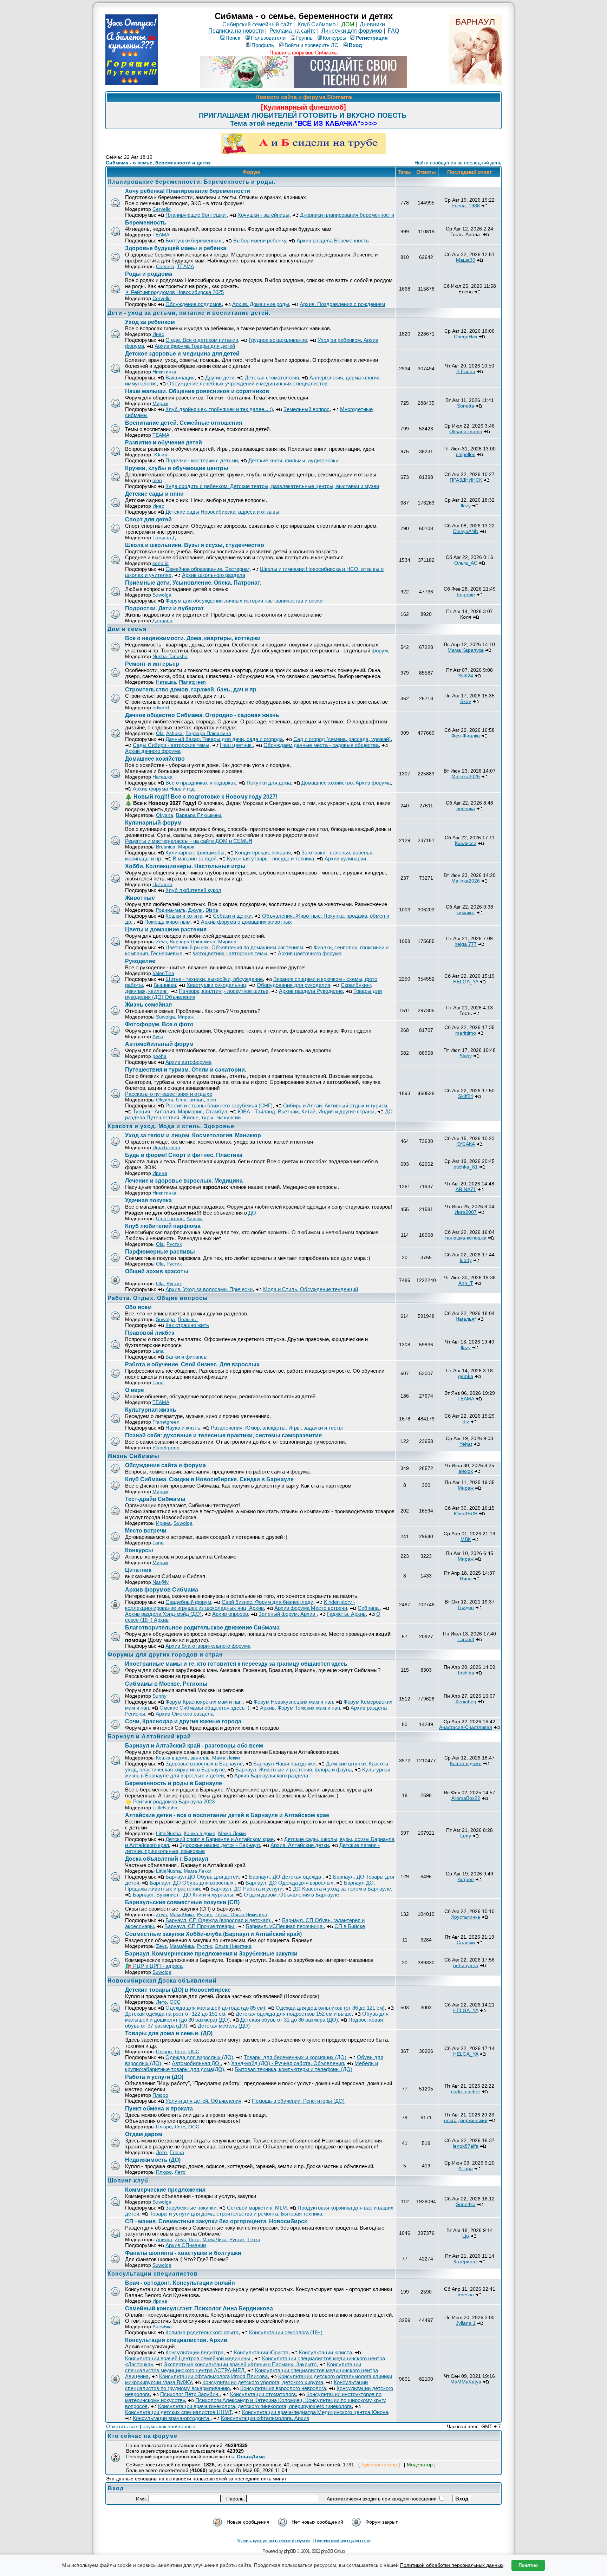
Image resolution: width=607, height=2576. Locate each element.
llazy (466, 506)
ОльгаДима (251, 2457)
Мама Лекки (226, 1758)
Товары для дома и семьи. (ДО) (169, 2033)
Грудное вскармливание (278, 340)
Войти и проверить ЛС (311, 45)
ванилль (200, 1758)
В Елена (466, 371)
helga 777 (466, 944)
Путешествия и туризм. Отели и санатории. (186, 1070)
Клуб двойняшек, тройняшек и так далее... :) (219, 409)
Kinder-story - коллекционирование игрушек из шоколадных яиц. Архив (240, 1605)
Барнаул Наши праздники (284, 1764)
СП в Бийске (350, 1926)
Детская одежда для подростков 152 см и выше (294, 2014)
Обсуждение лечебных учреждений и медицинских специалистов (247, 383)
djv (466, 1422)
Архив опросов (230, 1614)
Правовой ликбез (150, 1333)
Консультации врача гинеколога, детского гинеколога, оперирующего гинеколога (255, 2406)
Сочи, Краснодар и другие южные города (183, 1721)
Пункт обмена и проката (159, 2109)
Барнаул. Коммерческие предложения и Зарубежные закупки (211, 1954)
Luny (466, 1836)
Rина (466, 1579)
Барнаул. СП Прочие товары (200, 1926)
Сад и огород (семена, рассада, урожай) (342, 739)
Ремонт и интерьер (152, 664)
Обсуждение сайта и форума (165, 1465)
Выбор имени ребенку (260, 240)
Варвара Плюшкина (208, 733)
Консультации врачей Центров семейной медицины (188, 2358)
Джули (195, 910)
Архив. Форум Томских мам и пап (300, 1708)
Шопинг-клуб (128, 2181)
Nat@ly (161, 1582)
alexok (466, 1471)
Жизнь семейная (148, 1005)
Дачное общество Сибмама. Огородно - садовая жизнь (202, 715)
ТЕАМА (161, 235)
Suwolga (162, 595)
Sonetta (466, 406)
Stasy (466, 1056)
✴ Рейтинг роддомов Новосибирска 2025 (174, 292)
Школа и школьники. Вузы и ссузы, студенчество (195, 545)
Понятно (528, 2565)
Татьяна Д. (165, 538)
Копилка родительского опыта (202, 2332)
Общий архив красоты (157, 1271)
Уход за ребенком (150, 322)
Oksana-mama (466, 431)
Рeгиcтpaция (372, 38)
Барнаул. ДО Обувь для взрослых (192, 1883)
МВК (466, 1539)
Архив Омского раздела (185, 1714)
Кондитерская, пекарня (263, 853)
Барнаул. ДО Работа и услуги (246, 1889)
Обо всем (138, 1307)
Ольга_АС (466, 563)
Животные (140, 898)
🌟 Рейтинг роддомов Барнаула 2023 (170, 1801)
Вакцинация (180, 378)
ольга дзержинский (466, 2120)
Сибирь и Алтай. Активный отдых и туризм (335, 1105)
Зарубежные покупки (191, 2208)
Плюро (164, 2051)
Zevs (161, 942)
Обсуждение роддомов (194, 304)
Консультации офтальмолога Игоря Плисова (213, 2376)
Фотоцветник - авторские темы (230, 953)
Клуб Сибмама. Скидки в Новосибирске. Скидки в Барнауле (209, 1479)
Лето (161, 2002)
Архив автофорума (188, 1062)
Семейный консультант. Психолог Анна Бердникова (199, 2308)
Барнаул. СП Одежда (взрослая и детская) (218, 1920)
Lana (158, 1351)
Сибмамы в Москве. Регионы (166, 1684)
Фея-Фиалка (466, 736)
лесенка (466, 808)
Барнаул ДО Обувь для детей (202, 1877)
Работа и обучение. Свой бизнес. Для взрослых (192, 1364)
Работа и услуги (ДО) (154, 2077)
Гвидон (466, 1607)
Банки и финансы (187, 1357)
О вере (135, 1390)
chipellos (466, 454)
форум (380, 650)
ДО (252, 1213)
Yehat (466, 1444)
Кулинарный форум (153, 823)
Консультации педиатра (194, 2352)
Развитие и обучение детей (164, 443)
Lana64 (466, 1639)
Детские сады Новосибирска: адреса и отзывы (222, 512)
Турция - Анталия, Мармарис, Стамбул (180, 1111)
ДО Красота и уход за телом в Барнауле (342, 1889)
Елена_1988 (466, 206)
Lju (466, 2236)
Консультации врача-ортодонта (172, 2418)
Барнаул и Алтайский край (149, 1736)
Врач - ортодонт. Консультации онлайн (180, 2283)
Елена (177, 2152)
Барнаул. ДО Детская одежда (286, 1877)
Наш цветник (236, 745)
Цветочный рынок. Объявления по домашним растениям (234, 947)
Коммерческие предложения (165, 2190)
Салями (466, 1943)
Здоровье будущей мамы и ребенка (176, 248)
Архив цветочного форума (310, 953)
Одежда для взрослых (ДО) (199, 2057)
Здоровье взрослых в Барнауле (204, 1764)
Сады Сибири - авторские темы (171, 745)
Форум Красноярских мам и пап (204, 1702)
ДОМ (348, 24)
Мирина (227, 942)
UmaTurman (190, 1100)
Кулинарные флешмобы (195, 853)
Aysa (158, 1036)
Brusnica (166, 847)
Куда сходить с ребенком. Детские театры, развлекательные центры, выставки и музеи (272, 486)
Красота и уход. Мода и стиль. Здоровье (171, 1126)
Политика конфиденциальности (341, 2541)
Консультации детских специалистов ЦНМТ (178, 2412)
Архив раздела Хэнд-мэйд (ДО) (163, 1614)
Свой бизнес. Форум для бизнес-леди (267, 1602)
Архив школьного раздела (214, 575)
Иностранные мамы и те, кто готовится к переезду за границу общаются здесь (236, 1664)
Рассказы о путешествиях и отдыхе (169, 1094)
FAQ (393, 31)
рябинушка (466, 1965)
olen (157, 480)
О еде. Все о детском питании (202, 340)
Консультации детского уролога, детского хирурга (263, 2382)
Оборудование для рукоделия (293, 985)
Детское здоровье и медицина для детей (182, 354)
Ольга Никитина (249, 1914)
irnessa (466, 2295)
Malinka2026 (466, 776)
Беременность (146, 223)
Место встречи (146, 1531)
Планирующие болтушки (196, 215)
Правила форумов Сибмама (303, 53)
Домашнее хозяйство (156, 759)
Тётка (221, 1914)
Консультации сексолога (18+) (286, 2332)
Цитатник (138, 1570)
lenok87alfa (466, 2146)
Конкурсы (335, 38)
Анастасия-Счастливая (466, 1727)
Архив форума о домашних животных (246, 922)
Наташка (166, 682)
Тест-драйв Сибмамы (155, 1499)
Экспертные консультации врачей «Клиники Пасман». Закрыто (240, 2364)
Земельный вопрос (306, 409)
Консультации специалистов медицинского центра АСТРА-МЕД (243, 2367)
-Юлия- (161, 455)
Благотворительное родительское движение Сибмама (202, 1628)
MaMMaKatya (466, 2382)
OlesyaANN (466, 531)
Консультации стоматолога (263, 2394)
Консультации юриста (325, 2352)
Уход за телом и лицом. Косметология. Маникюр (193, 1135)
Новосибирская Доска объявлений (162, 1981)
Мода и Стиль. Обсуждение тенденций (311, 1289)
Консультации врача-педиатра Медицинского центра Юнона (315, 2412)
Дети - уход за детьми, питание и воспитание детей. (189, 313)
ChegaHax (466, 337)
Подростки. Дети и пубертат (164, 608)
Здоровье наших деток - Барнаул (220, 1845)
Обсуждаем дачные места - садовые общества (321, 745)
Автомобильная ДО (196, 2063)
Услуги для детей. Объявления (203, 2101)
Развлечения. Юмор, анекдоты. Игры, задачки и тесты (277, 1428)
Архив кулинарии (345, 858)
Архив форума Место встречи (311, 1608)
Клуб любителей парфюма (163, 1226)
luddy (466, 1260)
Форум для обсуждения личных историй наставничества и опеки (244, 601)
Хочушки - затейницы (263, 215)
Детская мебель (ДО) (224, 2026)
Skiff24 (466, 676)
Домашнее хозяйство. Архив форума (346, 783)
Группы (305, 38)
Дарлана (162, 620)
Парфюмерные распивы (160, 1252)
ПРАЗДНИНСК (466, 480)
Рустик (174, 1244)
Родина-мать (171, 910)
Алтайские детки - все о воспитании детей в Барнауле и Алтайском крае (227, 1815)
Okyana (165, 815)
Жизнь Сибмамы (133, 1456)
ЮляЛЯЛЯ (466, 1514)
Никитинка (164, 372)
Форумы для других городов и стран (165, 1655)
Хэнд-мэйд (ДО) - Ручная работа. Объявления (288, 2063)
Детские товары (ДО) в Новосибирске (178, 1990)
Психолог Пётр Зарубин (190, 2394)
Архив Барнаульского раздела (271, 1775)
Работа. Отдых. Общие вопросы (158, 1298)
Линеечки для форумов (352, 31)
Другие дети (220, 378)
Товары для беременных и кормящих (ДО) (295, 2057)
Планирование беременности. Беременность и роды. (191, 182)
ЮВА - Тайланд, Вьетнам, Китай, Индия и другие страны (306, 1111)
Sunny (159, 1696)
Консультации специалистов (153, 2274)
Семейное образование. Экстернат (207, 569)
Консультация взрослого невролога (283, 2388)
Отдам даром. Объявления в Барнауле (291, 1895)
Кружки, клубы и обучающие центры (177, 468)
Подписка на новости (236, 31)
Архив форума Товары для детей (195, 346)
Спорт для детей (148, 519)
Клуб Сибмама (317, 24)
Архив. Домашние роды (261, 304)
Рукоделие (140, 961)
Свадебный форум (188, 1602)
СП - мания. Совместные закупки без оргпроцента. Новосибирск (216, 2221)
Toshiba (466, 1673)
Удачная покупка (148, 1200)
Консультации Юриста (261, 2352)
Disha (212, 910)
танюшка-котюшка (466, 1238)
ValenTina (163, 973)
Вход (355, 45)
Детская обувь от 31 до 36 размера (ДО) (289, 2020)
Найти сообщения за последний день (458, 163)
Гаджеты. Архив (346, 1614)
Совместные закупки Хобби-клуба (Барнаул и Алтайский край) (213, 1934)
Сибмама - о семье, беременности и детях (158, 163)
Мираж (160, 403)
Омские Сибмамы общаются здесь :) (204, 1708)
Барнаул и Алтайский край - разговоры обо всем (194, 1746)
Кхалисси (466, 843)
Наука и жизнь (183, 1428)
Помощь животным (167, 922)
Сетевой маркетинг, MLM (257, 2208)
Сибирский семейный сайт (257, 24)
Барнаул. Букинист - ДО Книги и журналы (183, 1895)
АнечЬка (162, 2327)
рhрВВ (290, 2551)
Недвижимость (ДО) (153, 2160)
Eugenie (466, 594)
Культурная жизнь (151, 1410)
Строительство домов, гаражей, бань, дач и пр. (191, 689)
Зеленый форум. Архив (288, 1614)
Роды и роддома (149, 274)
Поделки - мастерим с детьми (202, 460)
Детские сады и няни (154, 494)
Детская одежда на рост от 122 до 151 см (175, 2014)
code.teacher (466, 2092)
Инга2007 (466, 1212)
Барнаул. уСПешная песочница (285, 1926)
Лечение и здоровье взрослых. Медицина (185, 1181)
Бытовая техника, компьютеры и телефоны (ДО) (293, 2069)
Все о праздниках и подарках (201, 783)
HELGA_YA (466, 982)
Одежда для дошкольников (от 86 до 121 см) (330, 2008)
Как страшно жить (187, 1325)
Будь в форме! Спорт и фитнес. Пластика (184, 1155)
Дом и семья (127, 629)
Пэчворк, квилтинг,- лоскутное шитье (224, 991)
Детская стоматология (272, 378)
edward (161, 708)
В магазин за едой (195, 858)
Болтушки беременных (194, 240)
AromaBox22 (466, 1798)
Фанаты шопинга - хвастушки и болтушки (183, 2253)
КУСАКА (466, 1144)
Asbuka (174, 733)
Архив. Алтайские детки (300, 1845)
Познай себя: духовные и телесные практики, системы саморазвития (223, 1435)
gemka (466, 1376)
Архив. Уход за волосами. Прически (209, 1289)
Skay (466, 701)
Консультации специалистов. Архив (176, 2340)
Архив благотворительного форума (208, 1646)
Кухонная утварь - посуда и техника (270, 858)
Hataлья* (466, 1319)
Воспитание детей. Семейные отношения (184, 423)
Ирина (160, 1173)
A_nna (466, 2168)
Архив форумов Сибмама (162, 1590)
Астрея (466, 1879)
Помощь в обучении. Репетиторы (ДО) (298, 2101)
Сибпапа (369, 1608)
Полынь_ (188, 1319)
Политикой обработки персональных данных (452, 2565)
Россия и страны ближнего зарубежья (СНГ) (219, 1105)
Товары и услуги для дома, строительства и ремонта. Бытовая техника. (237, 2214)
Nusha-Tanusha (170, 656)
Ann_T (466, 1283)
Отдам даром (144, 2134)
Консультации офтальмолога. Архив (265, 2418)
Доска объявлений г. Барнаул (167, 1859)
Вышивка (165, 985)
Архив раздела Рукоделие (311, 991)
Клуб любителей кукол (193, 890)
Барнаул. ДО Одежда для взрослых (289, 1883)
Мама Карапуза (466, 650)
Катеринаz (466, 2262)
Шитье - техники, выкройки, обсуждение (214, 979)
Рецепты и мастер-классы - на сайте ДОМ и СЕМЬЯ (189, 841)
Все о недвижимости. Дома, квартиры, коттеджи (193, 638)
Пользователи (268, 38)
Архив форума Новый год (164, 789)
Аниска (195, 1218)
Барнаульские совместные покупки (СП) (182, 1902)
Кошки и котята (184, 916)
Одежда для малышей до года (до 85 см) (215, 2008)
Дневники (372, 24)
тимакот (466, 912)
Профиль (263, 45)
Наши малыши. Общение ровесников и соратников (197, 391)
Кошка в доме (172, 1758)
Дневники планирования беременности (347, 215)
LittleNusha (165, 1808)
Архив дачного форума (153, 751)
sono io (161, 563)
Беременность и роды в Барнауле (174, 1783)
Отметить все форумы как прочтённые (151, 2426)
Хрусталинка (466, 1917)
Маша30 (466, 260)
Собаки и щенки (232, 916)
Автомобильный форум (159, 1044)
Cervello (162, 209)
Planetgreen (192, 682)
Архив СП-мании (186, 2245)
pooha (159, 1056)
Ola (160, 733)
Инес (158, 334)
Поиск (233, 38)
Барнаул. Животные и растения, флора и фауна (293, 1770)
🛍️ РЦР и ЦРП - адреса (154, 1966)
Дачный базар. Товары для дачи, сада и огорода (224, 739)
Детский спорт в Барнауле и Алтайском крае (220, 1839)
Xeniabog (466, 1702)
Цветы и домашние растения (166, 929)
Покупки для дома (269, 783)
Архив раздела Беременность (333, 240)
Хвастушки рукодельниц (216, 985)
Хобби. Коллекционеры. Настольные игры (185, 866)
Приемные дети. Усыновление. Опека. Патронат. (193, 583)
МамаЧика (182, 1914)
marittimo (466, 1033)
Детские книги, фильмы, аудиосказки (293, 460)
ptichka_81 (466, 1167)
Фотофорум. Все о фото (159, 1024)
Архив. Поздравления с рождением (342, 304)
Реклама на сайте (293, 31)
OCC (175, 2002)
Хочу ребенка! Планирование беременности (188, 191)
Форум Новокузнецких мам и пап (293, 1702)
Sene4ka (466, 2204)
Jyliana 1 (466, 2323)
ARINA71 (466, 1189)
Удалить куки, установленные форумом (273, 2541)
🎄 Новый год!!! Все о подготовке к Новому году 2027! (201, 797)
